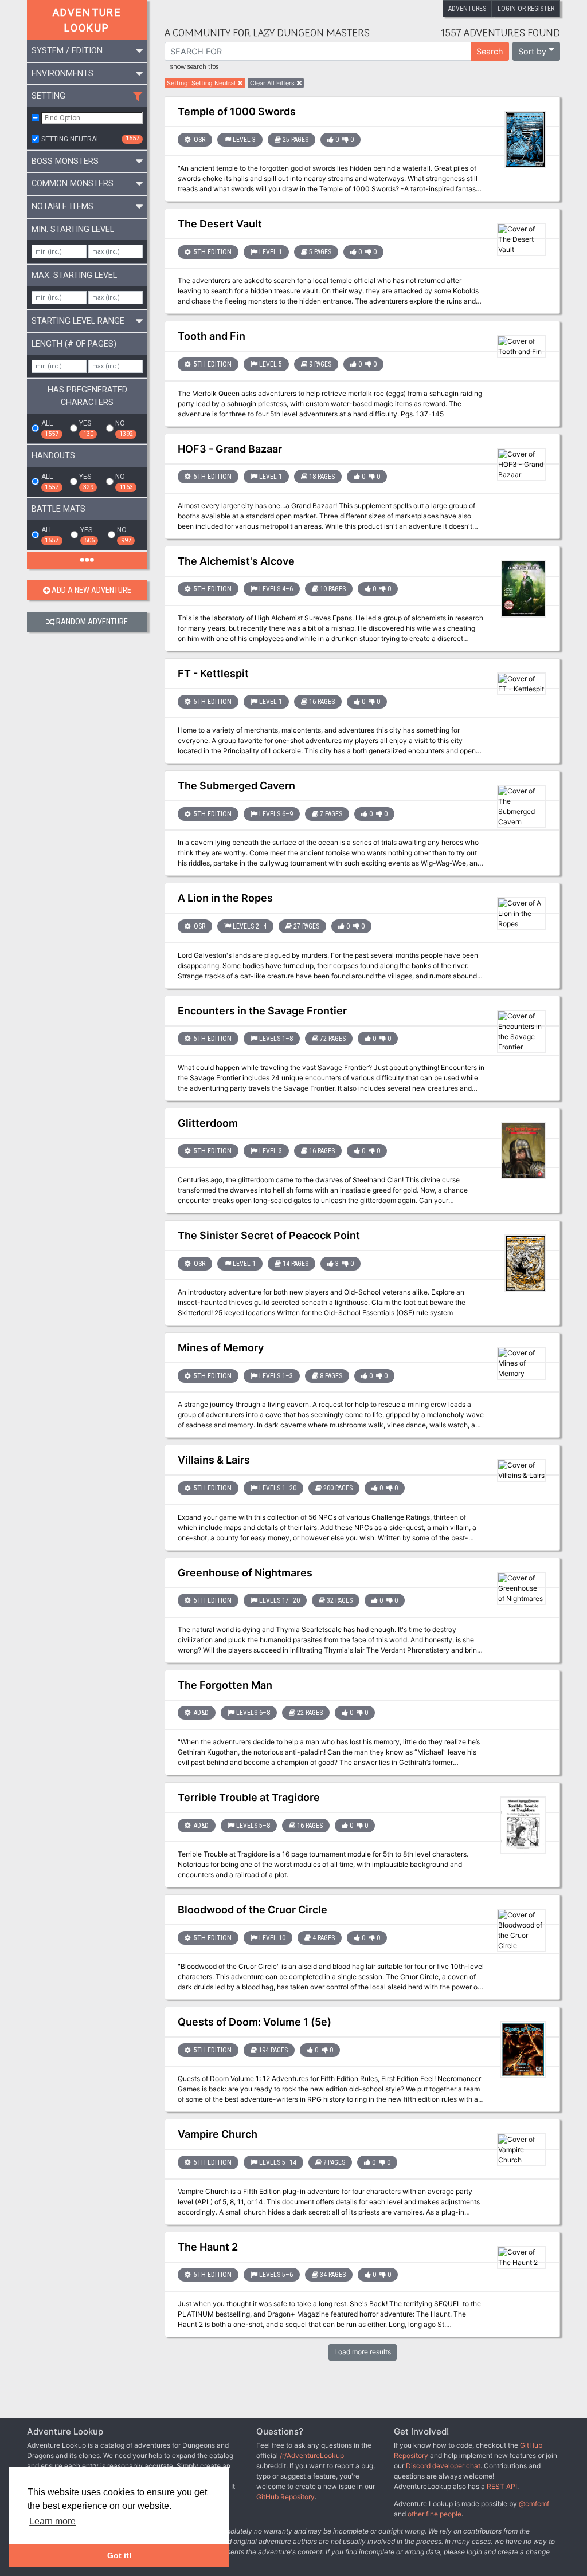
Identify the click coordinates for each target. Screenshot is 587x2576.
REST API (502, 2486)
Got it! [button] (120, 2555)
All (50, 428)
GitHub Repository (285, 2497)
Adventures (467, 9)
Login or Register (526, 9)
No (124, 428)
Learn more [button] (52, 2521)
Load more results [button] (363, 2352)
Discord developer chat (443, 2466)
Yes (86, 428)
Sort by (532, 51)
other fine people (435, 2514)
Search (490, 51)
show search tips (194, 67)
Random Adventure (92, 622)
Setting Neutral (90, 139)
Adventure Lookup (87, 20)
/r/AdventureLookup (312, 2455)
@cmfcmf (534, 2504)
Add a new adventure (91, 590)
